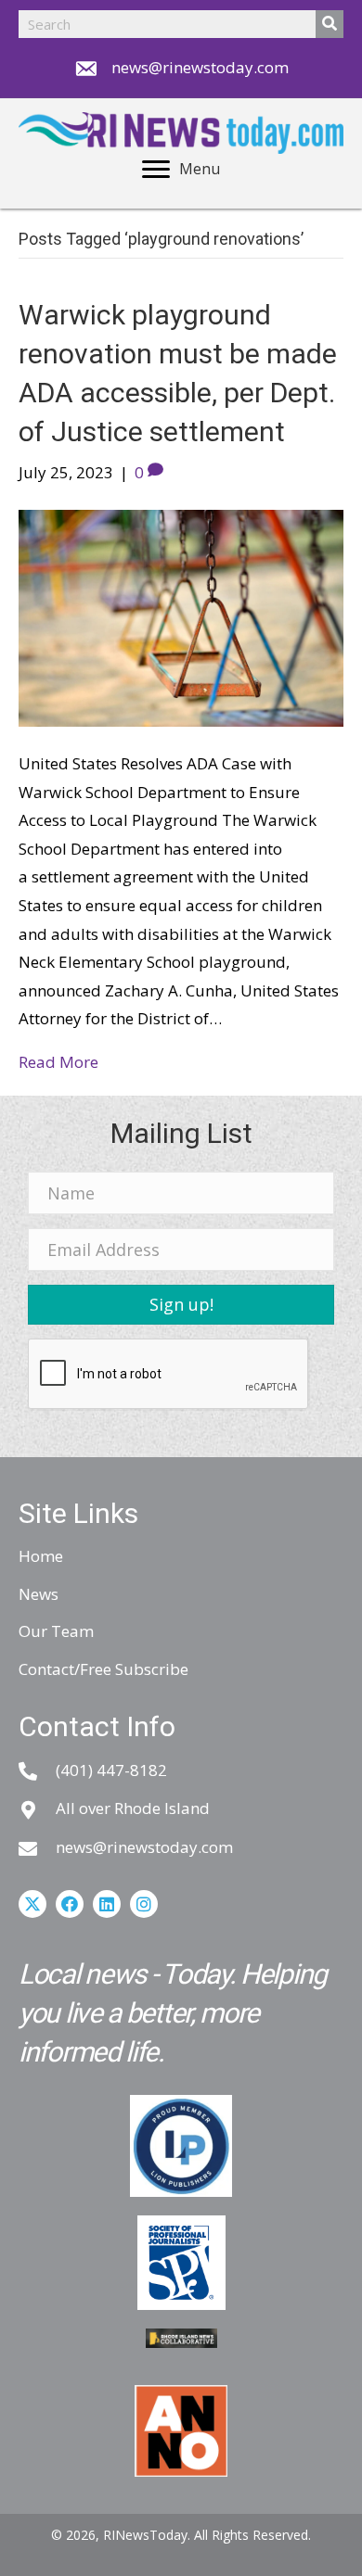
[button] (181, 1305)
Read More (58, 1062)
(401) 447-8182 (111, 1770)
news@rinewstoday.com (200, 67)
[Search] (330, 24)
